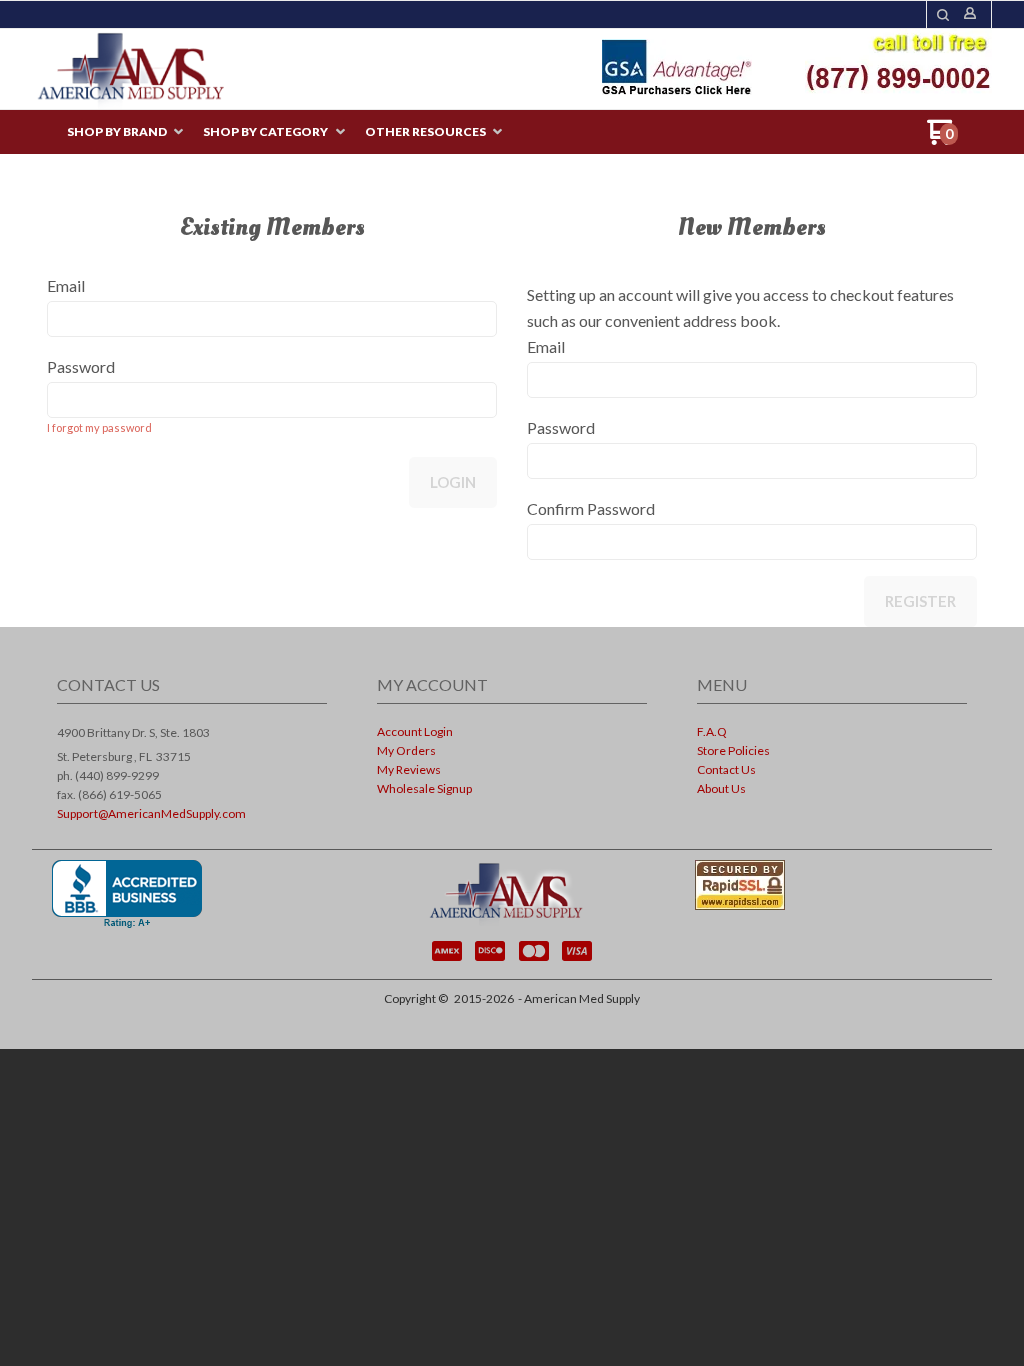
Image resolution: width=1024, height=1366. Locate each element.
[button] (943, 15)
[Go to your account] (970, 14)
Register (920, 601)
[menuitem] (125, 132)
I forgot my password (99, 427)
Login (453, 482)
